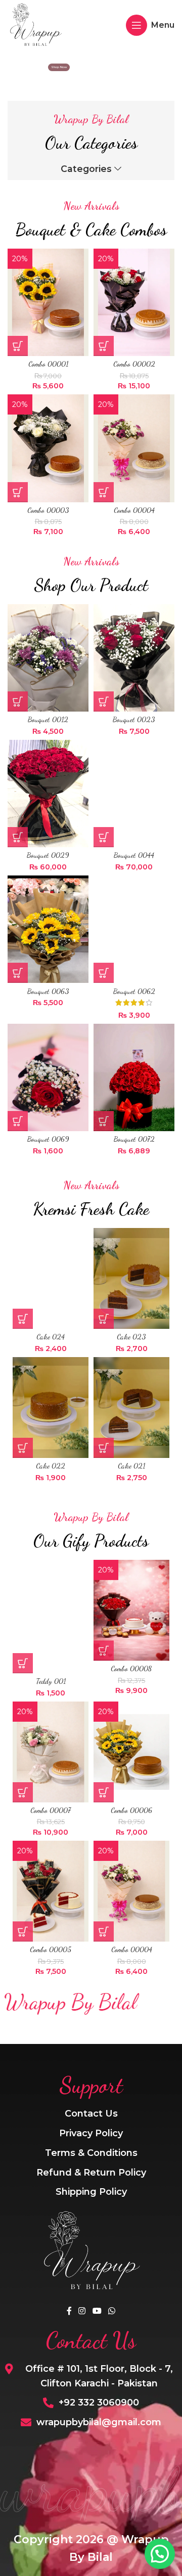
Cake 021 (131, 1466)
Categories (86, 169)
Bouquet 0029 (48, 855)
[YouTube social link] (97, 2311)
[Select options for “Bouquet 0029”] (18, 837)
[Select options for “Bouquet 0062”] (104, 973)
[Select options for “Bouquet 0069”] (18, 1121)
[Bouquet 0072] (134, 1077)
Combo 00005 (51, 1949)
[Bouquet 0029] (48, 794)
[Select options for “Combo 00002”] (104, 346)
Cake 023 (131, 1337)
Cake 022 (51, 1466)
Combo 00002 (134, 364)
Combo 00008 (131, 1668)
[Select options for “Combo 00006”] (104, 1792)
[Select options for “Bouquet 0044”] (104, 837)
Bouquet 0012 (48, 719)
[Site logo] (35, 24)
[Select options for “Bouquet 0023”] (104, 701)
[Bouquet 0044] (134, 794)
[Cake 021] (131, 1408)
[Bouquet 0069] (48, 1077)
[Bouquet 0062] (134, 929)
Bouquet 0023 (134, 719)
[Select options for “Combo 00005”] (23, 1931)
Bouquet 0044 (134, 855)
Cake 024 (51, 1337)
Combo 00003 (48, 510)
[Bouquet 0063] (48, 929)
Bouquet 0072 (134, 1139)
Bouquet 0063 (48, 991)
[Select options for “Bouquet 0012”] (18, 701)
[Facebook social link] (69, 2311)
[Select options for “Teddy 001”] (23, 1663)
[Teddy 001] (51, 1617)
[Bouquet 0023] (134, 658)
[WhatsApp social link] (111, 2311)
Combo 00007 (51, 1810)
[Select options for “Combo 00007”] (23, 1792)
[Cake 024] (51, 1278)
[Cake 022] (51, 1408)
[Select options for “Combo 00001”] (18, 346)
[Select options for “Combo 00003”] (18, 492)
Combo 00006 (131, 1810)
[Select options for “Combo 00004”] (104, 492)
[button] (23, 1319)
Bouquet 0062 (134, 991)
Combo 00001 (48, 364)
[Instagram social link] (82, 2311)
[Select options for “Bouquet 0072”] (104, 1121)
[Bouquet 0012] (48, 658)
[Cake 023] (131, 1278)
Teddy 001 (51, 1681)
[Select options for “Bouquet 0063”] (18, 973)
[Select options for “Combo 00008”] (104, 1651)
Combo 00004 (134, 510)
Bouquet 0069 (48, 1139)
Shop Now (59, 67)
